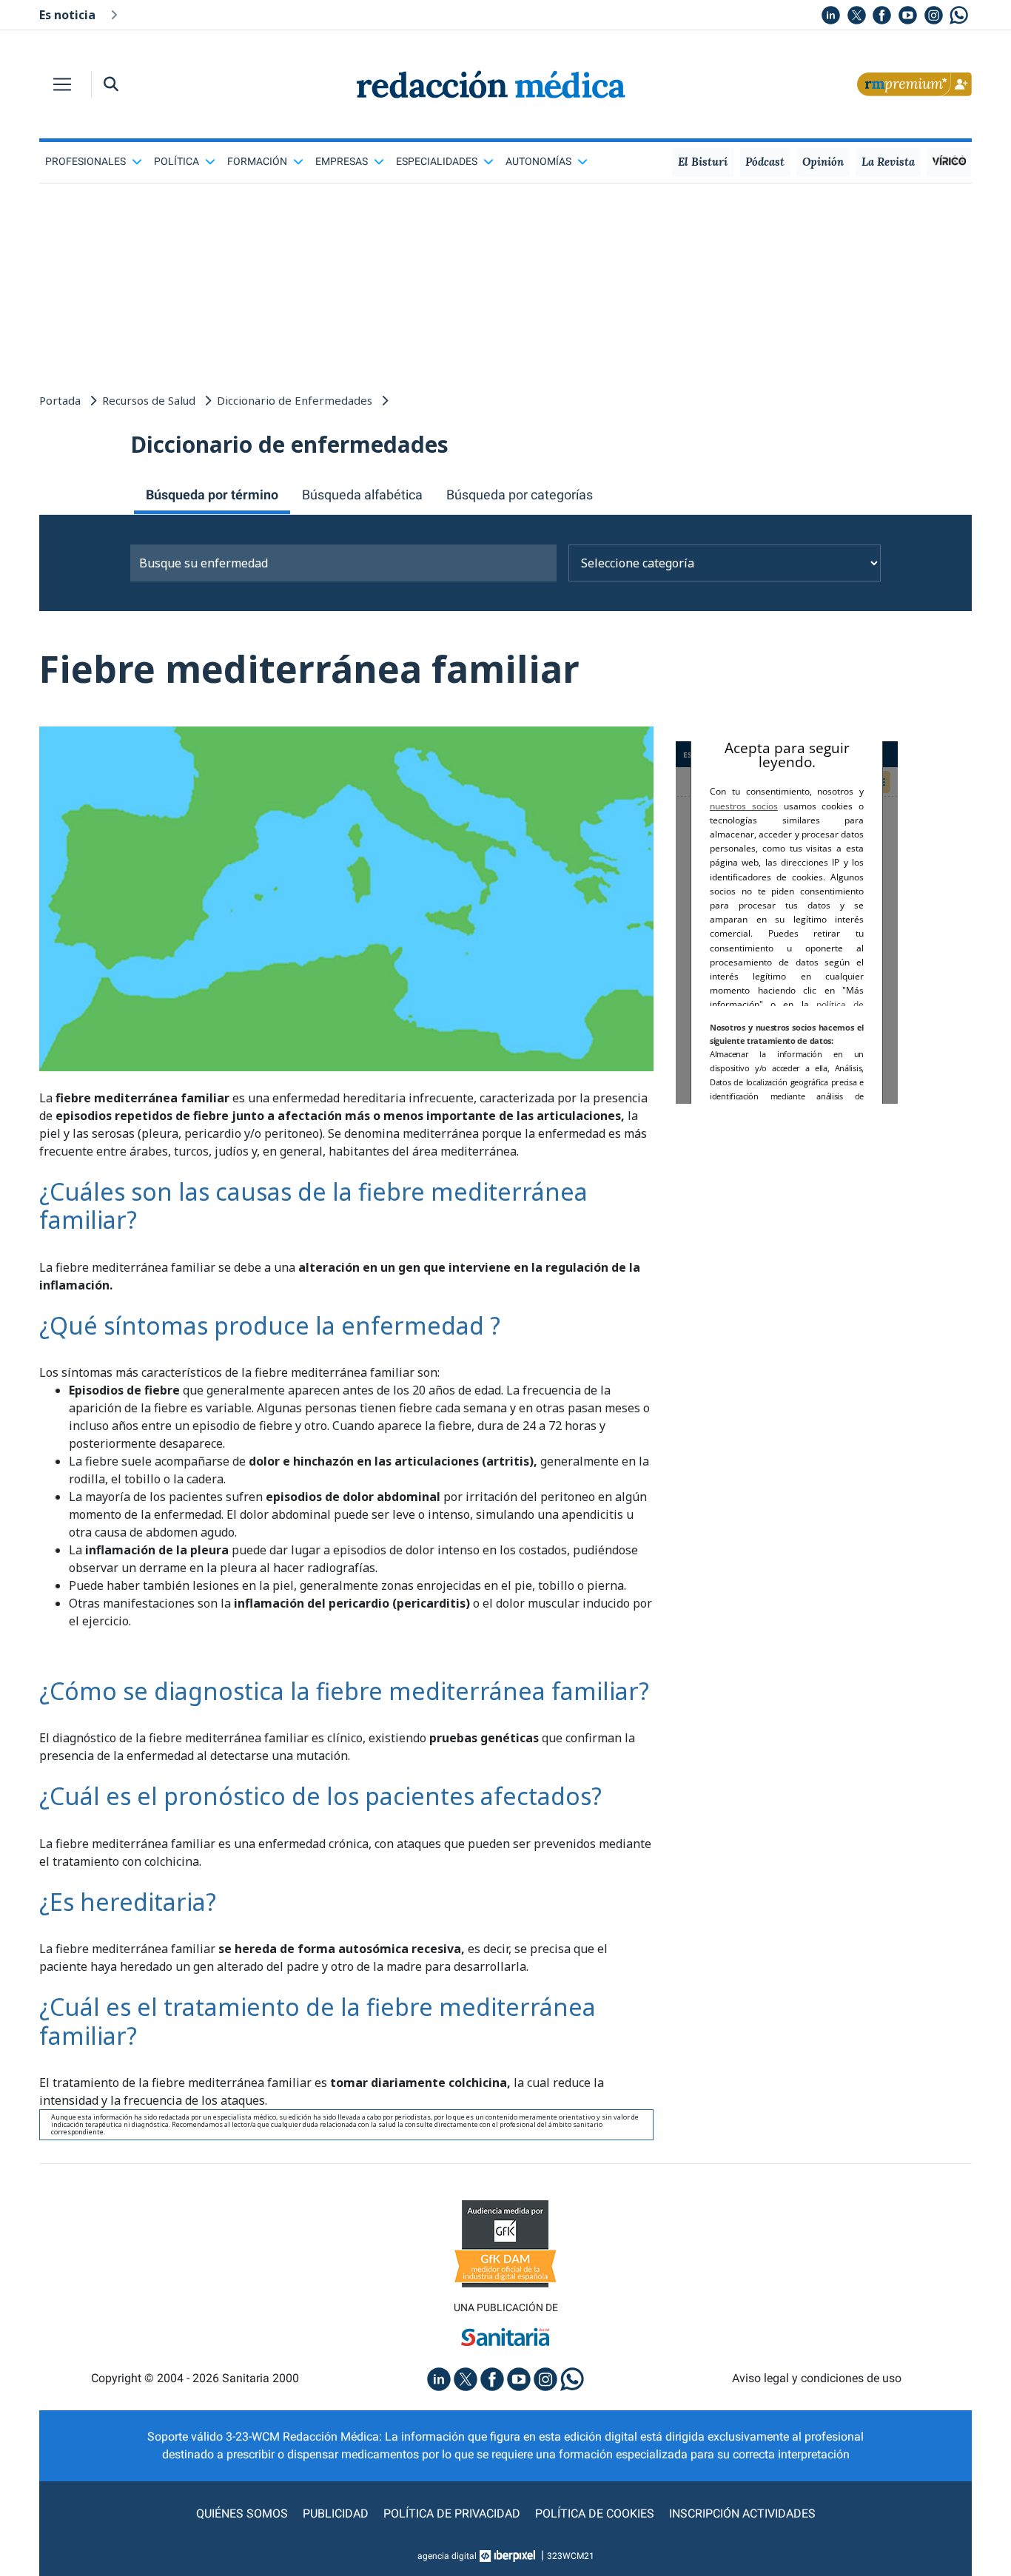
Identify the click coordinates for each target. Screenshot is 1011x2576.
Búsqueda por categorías (520, 495)
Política (177, 161)
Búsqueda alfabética (362, 495)
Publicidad (336, 2513)
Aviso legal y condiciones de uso (817, 2378)
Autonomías (538, 161)
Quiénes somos (242, 2513)
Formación (257, 161)
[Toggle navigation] (62, 84)
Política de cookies (595, 2513)
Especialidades (437, 161)
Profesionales (85, 161)
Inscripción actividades (742, 2513)
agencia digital (447, 2556)
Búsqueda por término (212, 495)
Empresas (342, 161)
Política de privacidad (452, 2513)
